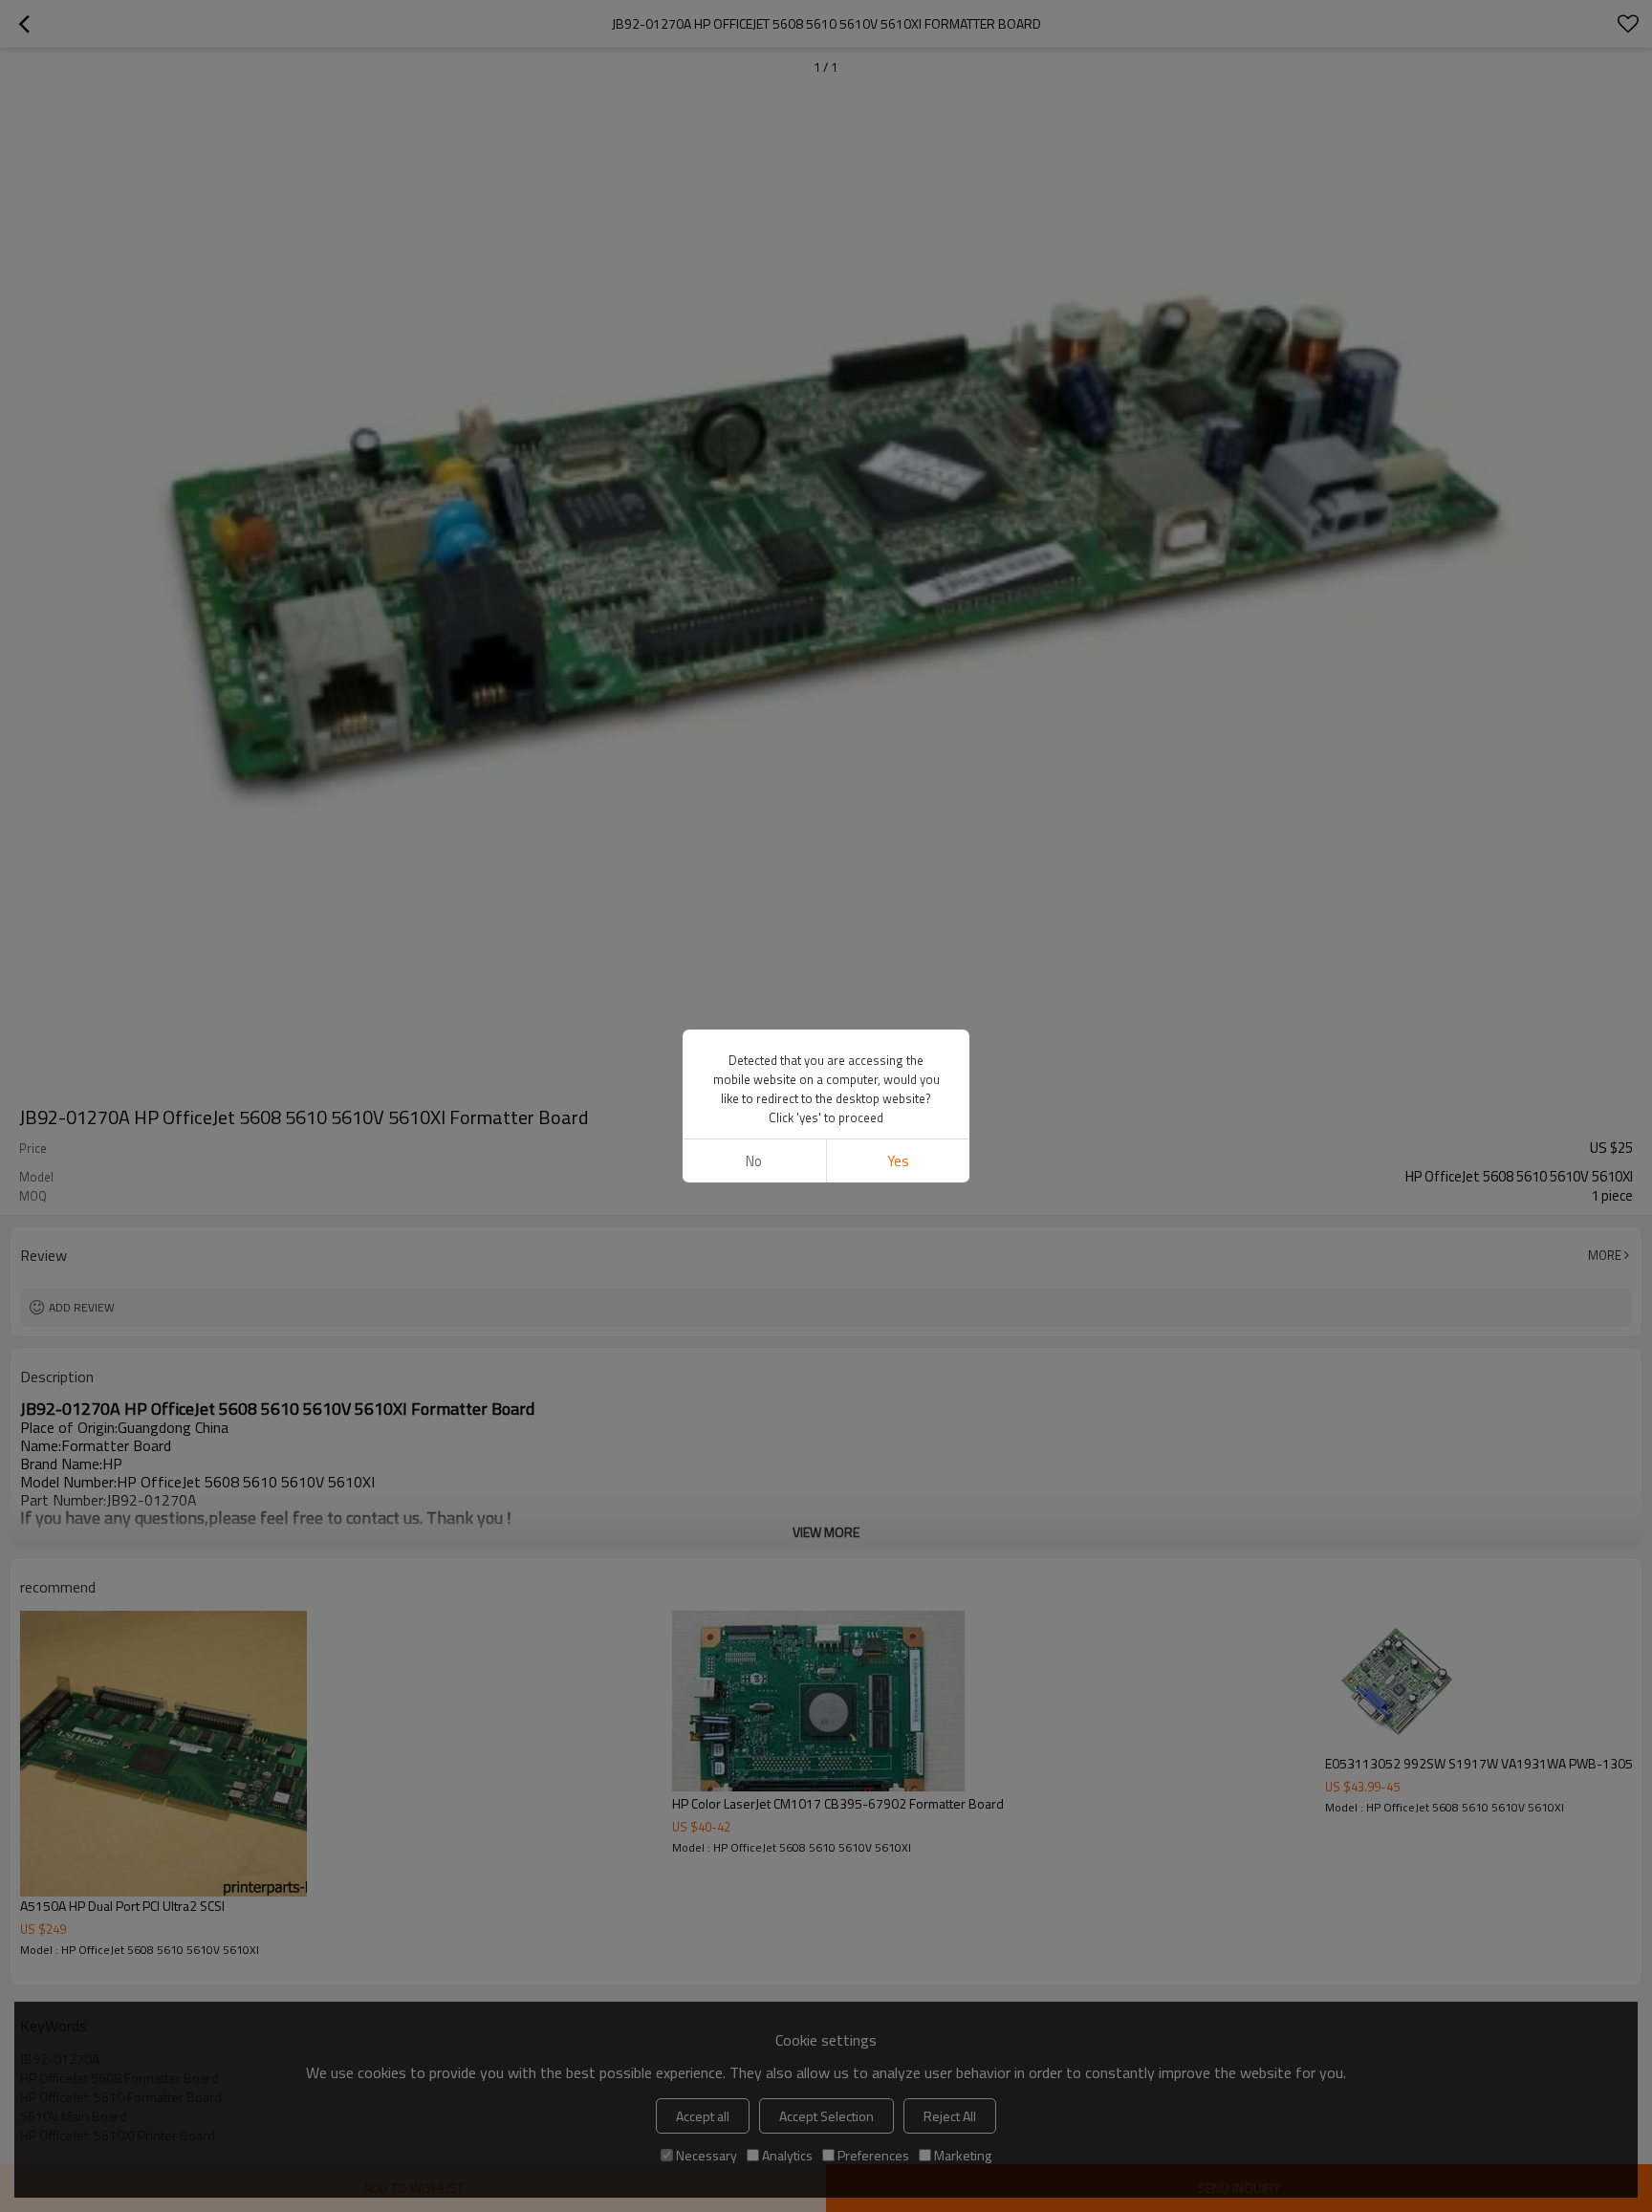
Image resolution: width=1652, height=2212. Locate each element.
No (754, 1161)
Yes (898, 1161)
